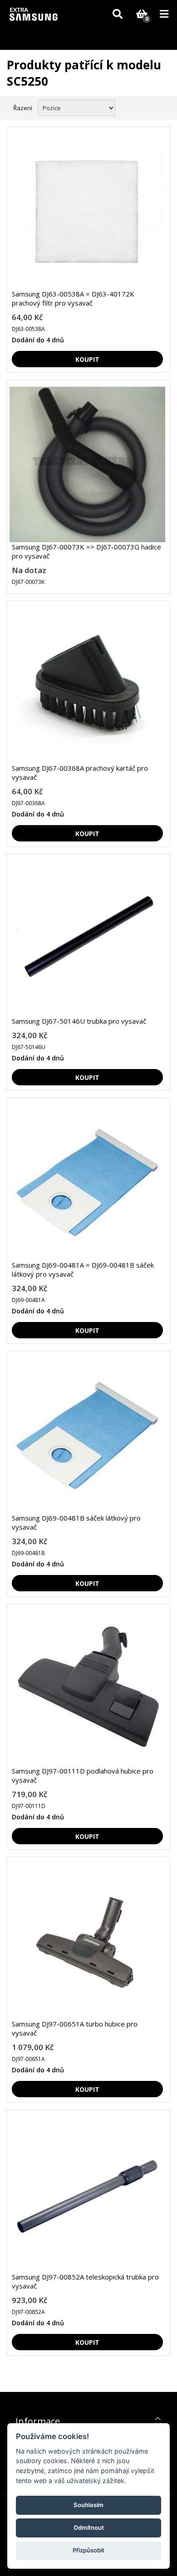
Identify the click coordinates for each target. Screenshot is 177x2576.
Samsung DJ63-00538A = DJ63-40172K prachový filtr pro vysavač (73, 298)
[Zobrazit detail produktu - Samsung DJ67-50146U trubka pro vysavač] (87, 939)
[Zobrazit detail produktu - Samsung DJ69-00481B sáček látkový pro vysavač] (87, 1436)
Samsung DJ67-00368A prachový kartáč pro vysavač (80, 773)
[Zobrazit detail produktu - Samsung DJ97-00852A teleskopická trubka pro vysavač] (87, 2194)
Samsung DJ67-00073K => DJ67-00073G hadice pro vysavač (86, 551)
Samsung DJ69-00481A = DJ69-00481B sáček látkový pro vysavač (83, 1269)
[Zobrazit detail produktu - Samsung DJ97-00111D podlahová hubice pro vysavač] (87, 1689)
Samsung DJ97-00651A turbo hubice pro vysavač (75, 2028)
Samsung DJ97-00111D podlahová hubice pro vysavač (83, 1775)
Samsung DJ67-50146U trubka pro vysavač (79, 1021)
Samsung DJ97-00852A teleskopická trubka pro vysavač (85, 2281)
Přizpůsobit (88, 2550)
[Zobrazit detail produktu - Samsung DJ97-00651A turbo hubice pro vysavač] (87, 1942)
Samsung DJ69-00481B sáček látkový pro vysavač (76, 1522)
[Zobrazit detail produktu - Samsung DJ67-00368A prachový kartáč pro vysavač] (87, 686)
